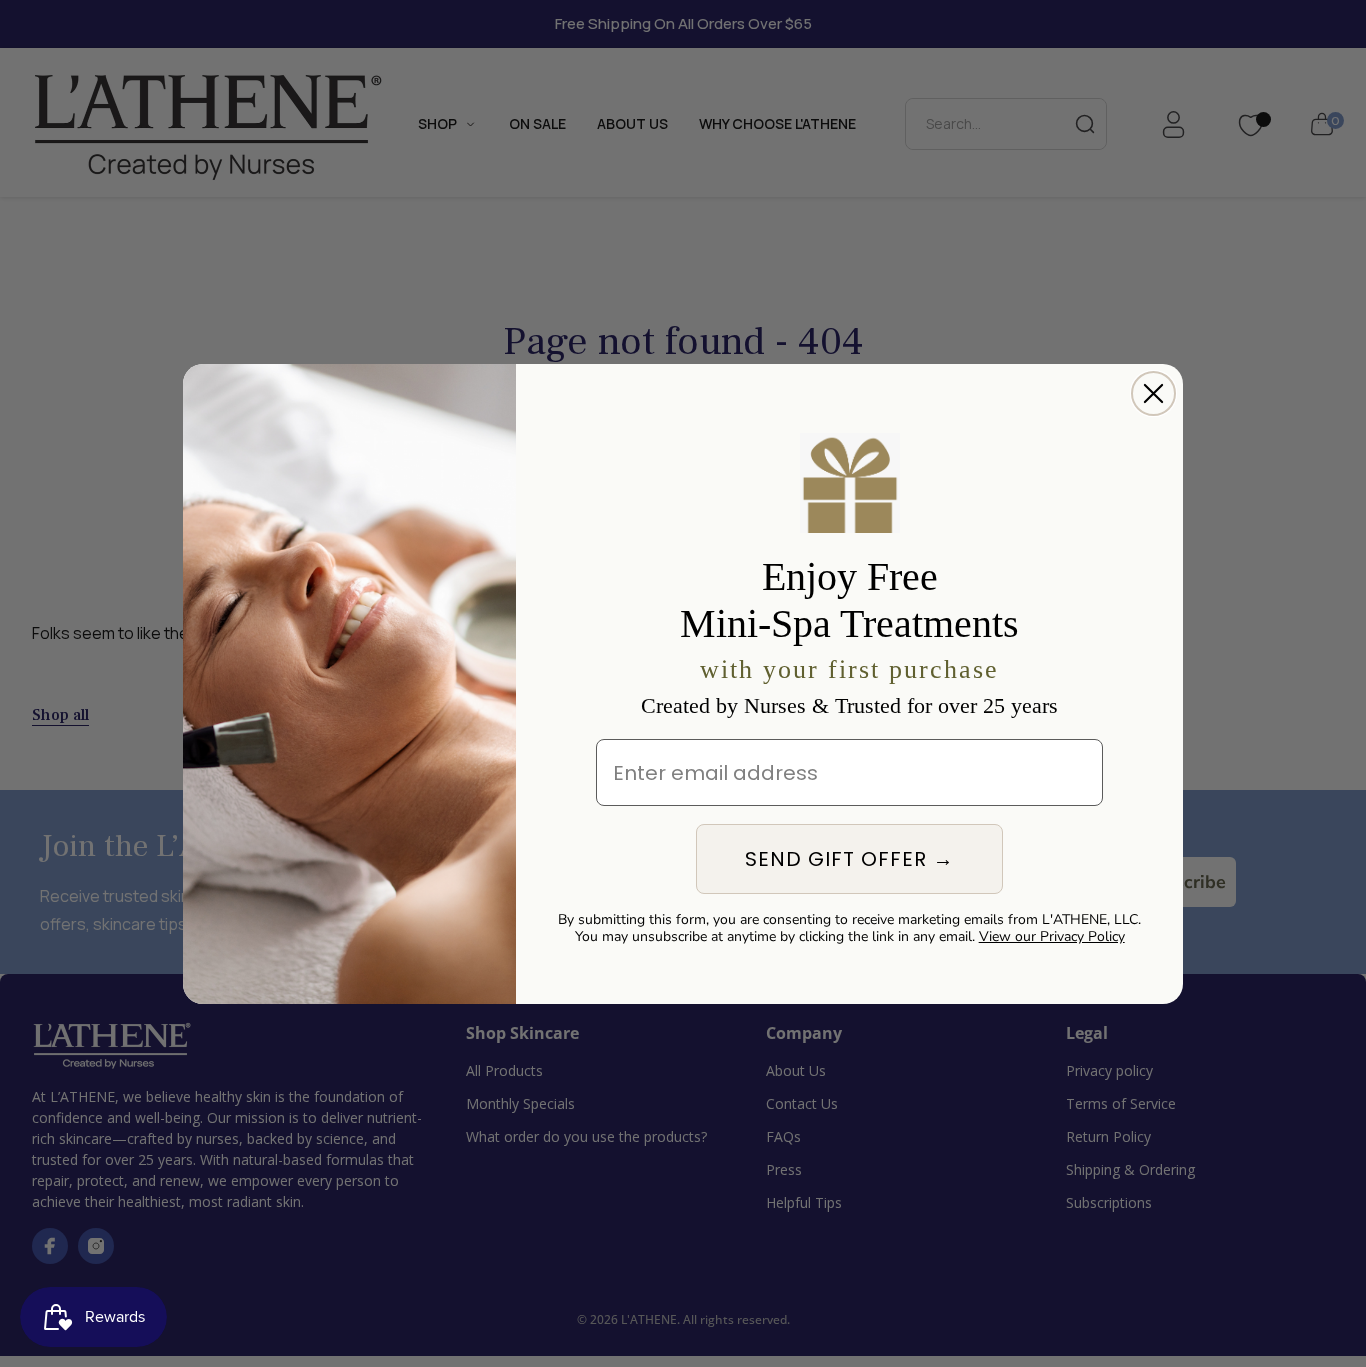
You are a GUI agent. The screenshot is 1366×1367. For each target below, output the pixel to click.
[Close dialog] (1153, 393)
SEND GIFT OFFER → (849, 859)
